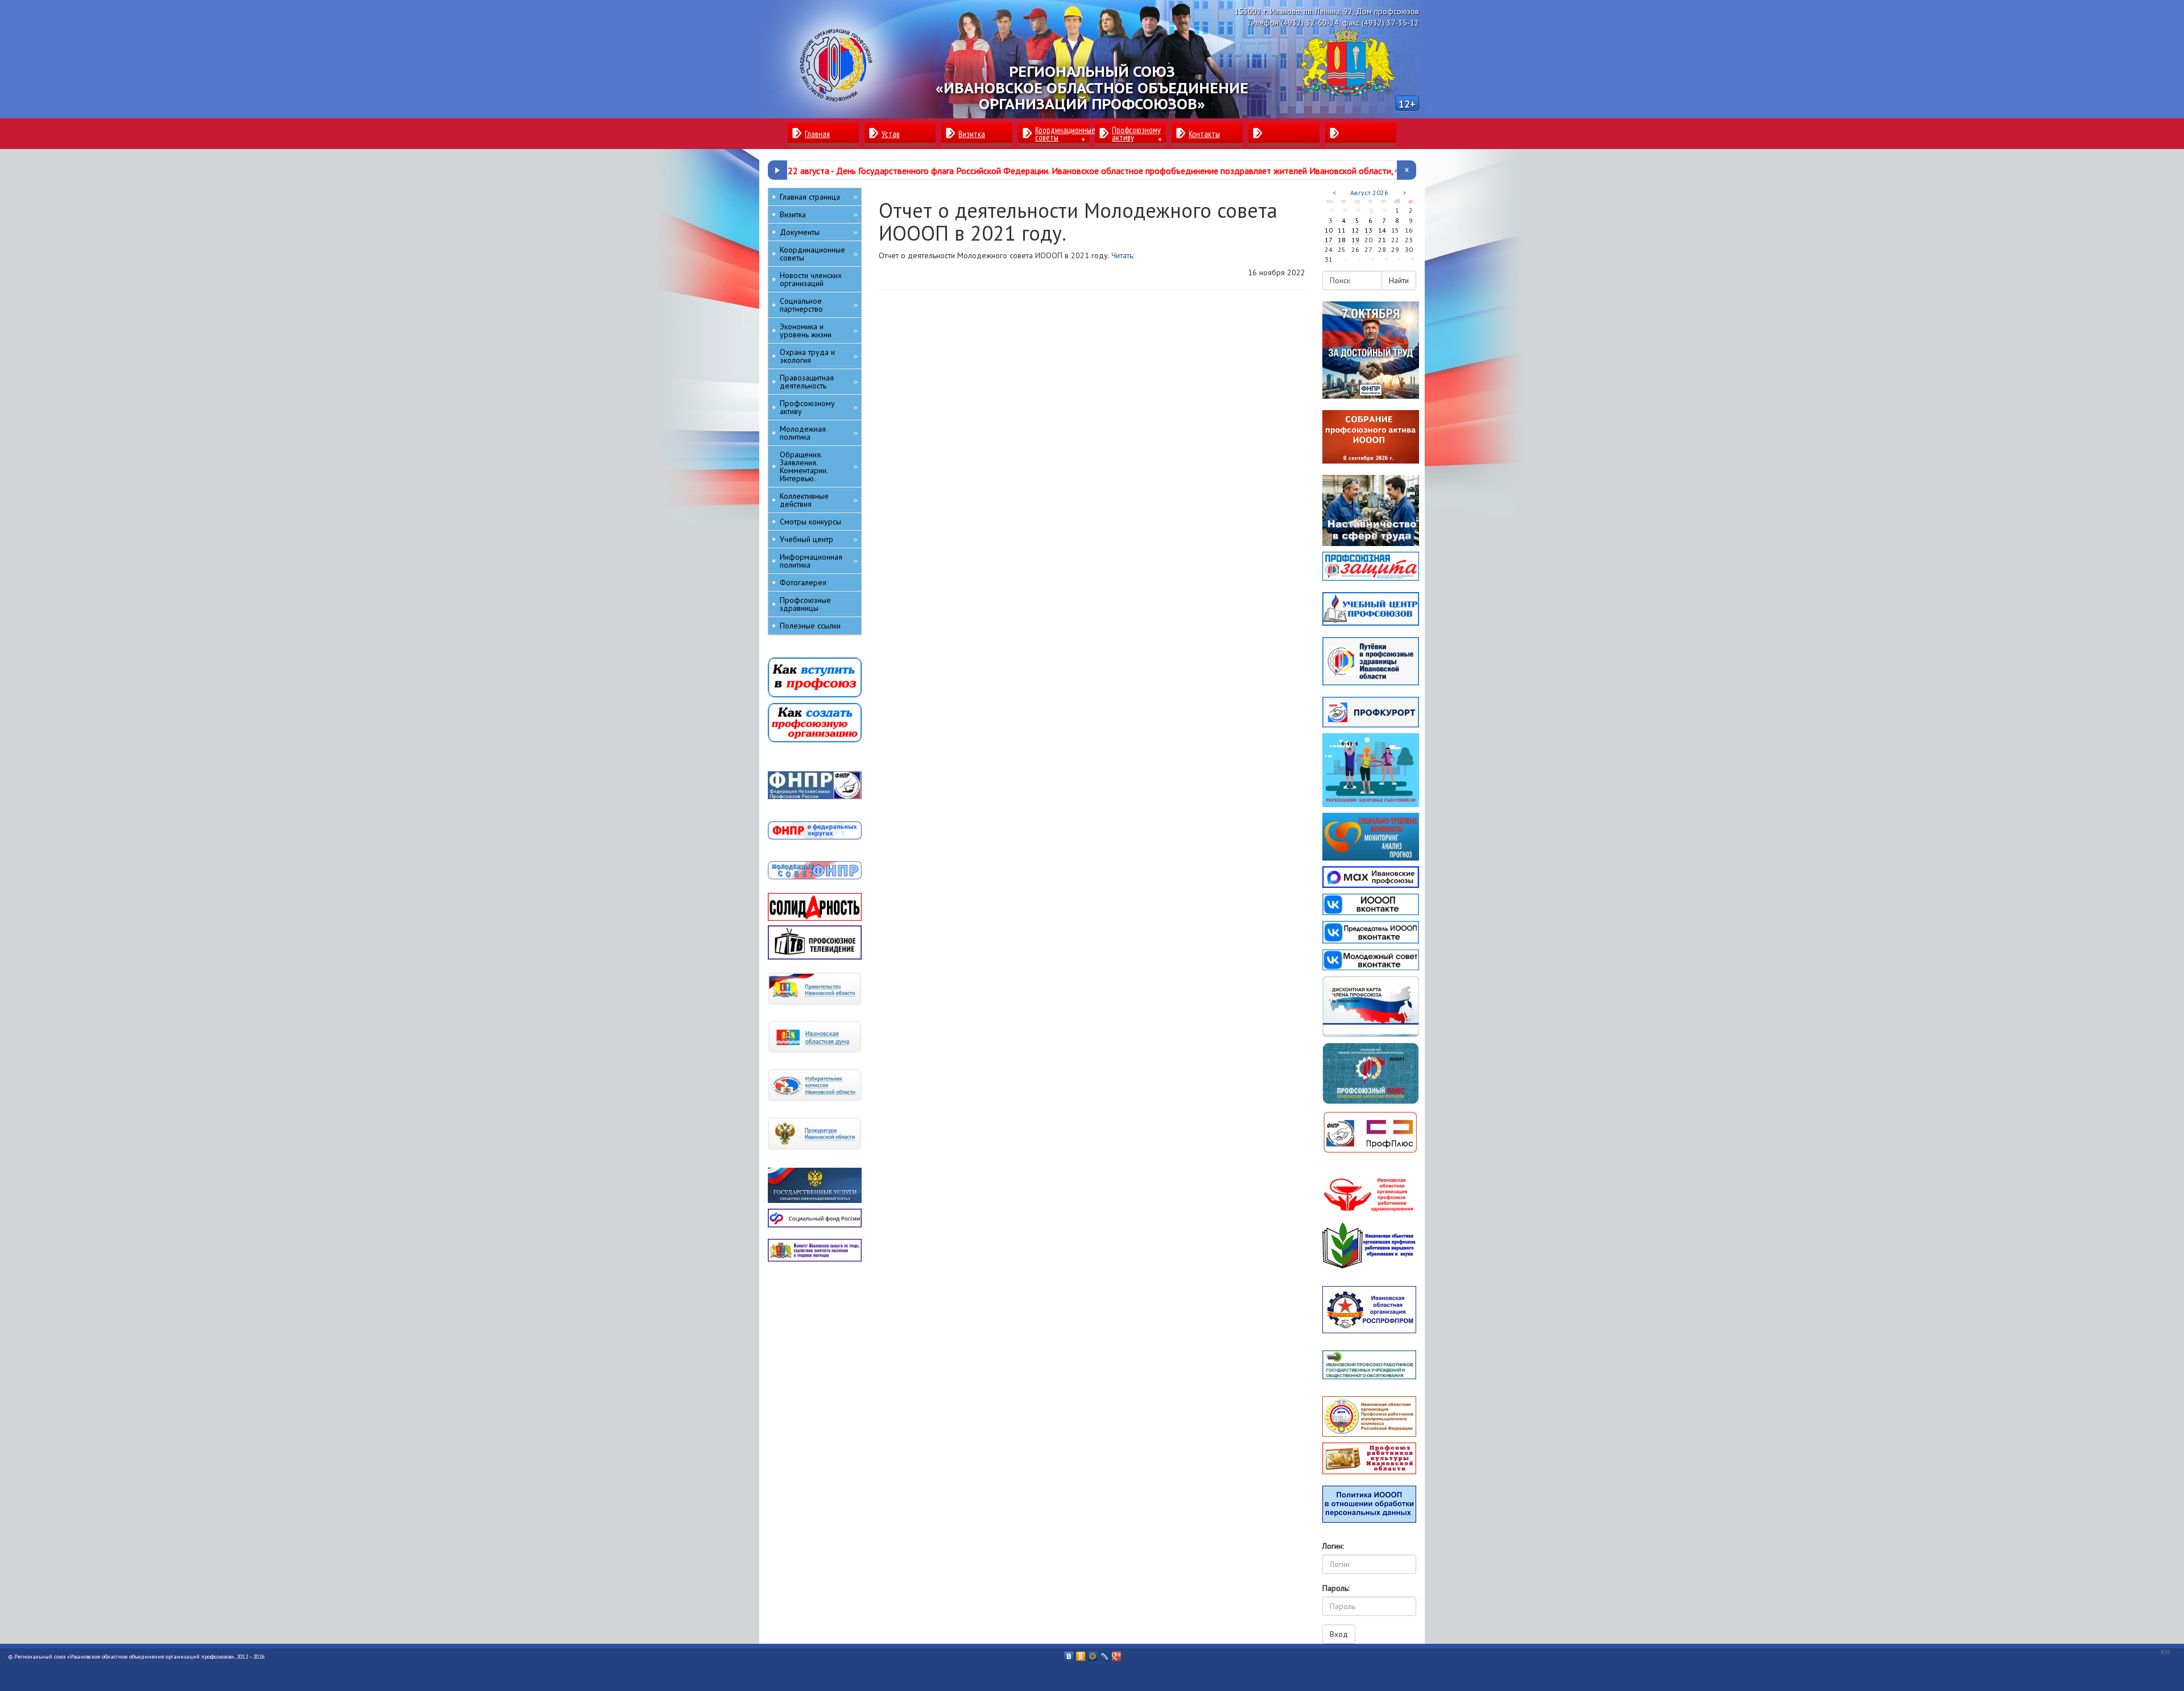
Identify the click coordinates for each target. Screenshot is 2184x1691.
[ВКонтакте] (1069, 1653)
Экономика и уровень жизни (819, 330)
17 (1329, 240)
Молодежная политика (819, 433)
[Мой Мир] (1093, 1653)
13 (1368, 230)
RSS (2165, 1652)
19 (1355, 240)
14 (1382, 230)
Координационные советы (819, 254)
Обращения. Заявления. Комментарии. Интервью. (819, 466)
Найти (1399, 280)
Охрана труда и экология (819, 356)
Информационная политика (819, 561)
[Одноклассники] (1081, 1653)
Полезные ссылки (810, 626)
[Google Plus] (1117, 1653)
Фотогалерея (803, 582)
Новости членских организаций (811, 279)
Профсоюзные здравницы (805, 604)
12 (1355, 230)
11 (1342, 230)
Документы (819, 232)
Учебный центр (819, 539)
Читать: (1123, 255)
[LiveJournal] (1105, 1653)
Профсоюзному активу (819, 407)
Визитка (819, 214)
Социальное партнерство (819, 305)
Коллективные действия (819, 500)
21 (1382, 240)
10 (1329, 230)
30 (1371, 210)
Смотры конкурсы (810, 522)
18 (1342, 240)
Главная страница (819, 197)
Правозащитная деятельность (819, 382)
